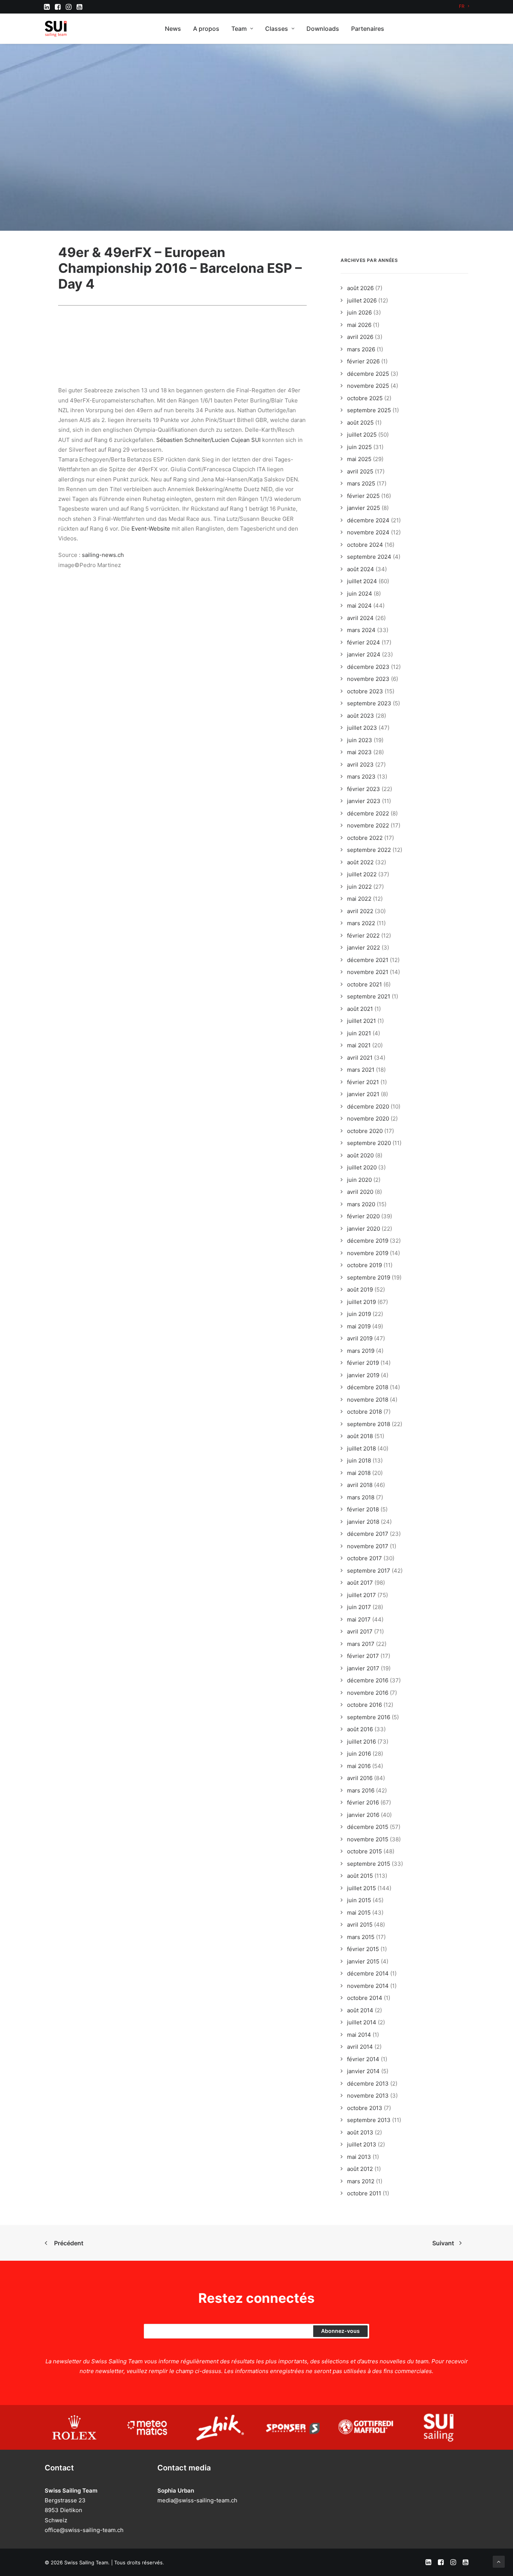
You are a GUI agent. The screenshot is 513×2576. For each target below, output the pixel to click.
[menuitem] (464, 6)
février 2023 (364, 789)
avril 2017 (360, 1631)
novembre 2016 (368, 1693)
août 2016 (360, 1729)
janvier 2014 (363, 2071)
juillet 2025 (362, 435)
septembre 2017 (369, 1571)
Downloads (323, 29)
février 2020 (363, 1216)
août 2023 (361, 716)
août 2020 (360, 1155)
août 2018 (360, 1436)
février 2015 (363, 1949)
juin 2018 (359, 1460)
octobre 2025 (365, 398)
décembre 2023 (368, 667)
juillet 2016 (361, 1742)
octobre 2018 (364, 1412)
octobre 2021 (364, 984)
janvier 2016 (363, 1815)
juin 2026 (359, 312)
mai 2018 (359, 1473)
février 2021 (363, 1082)
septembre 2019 (369, 1277)
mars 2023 (361, 777)
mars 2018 (361, 1497)
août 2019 (360, 1290)
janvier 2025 (364, 508)
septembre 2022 (369, 850)
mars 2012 (361, 2181)
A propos (206, 29)
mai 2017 (359, 1619)
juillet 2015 (361, 1888)
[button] (47, 7)
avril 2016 (360, 1778)
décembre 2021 (368, 960)
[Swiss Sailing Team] (56, 29)
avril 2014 (360, 2047)
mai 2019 (359, 1326)
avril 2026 (360, 337)
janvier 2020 (364, 1229)
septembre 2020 (369, 1143)
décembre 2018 (368, 1387)
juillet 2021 (361, 1021)
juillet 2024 (362, 581)
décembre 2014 (368, 1973)
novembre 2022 (368, 825)
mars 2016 (361, 1790)
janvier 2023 (364, 801)
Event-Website (151, 529)
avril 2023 (360, 765)
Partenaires (368, 29)
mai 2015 (359, 1913)
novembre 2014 (368, 1986)
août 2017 (360, 1583)
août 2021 (360, 1009)
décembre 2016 (368, 1680)
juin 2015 (359, 1900)
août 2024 (361, 569)
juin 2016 (359, 1754)
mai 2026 (359, 325)
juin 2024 (360, 594)
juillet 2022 (362, 874)
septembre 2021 (369, 996)
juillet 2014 (362, 2022)
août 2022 (360, 862)
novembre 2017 (368, 1546)
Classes (277, 29)
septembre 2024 (369, 557)
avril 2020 (360, 1192)
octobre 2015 (364, 1851)
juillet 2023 (362, 728)
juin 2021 (359, 1033)
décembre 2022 (368, 813)
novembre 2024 (368, 532)
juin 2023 (360, 740)
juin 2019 (359, 1314)
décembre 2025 (368, 374)
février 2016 (363, 1802)
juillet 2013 (362, 2144)
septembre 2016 (369, 1717)
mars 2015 (361, 1937)
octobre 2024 (365, 545)
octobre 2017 (364, 1558)
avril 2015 (360, 1925)
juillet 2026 (362, 300)
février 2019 (363, 1363)
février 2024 (364, 642)
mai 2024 (359, 606)
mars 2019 (361, 1351)
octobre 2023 (365, 691)
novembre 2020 (368, 1119)
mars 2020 (361, 1204)
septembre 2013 (369, 2120)
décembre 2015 (368, 1827)
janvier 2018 (363, 1522)
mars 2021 (361, 1070)
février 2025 (363, 496)
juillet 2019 (361, 1302)
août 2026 (360, 288)
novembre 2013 (368, 2096)
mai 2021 (359, 1045)
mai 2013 (359, 2157)
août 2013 (360, 2132)
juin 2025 (359, 447)
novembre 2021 (368, 972)
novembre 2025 (368, 386)
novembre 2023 (368, 679)
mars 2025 (361, 483)
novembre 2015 (368, 1839)
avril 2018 (360, 1485)
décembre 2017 (368, 1534)
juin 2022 (359, 887)
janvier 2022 (364, 948)
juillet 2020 (362, 1167)
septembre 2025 (369, 410)
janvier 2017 (363, 1668)
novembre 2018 (368, 1400)
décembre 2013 (368, 2084)
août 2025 (360, 423)
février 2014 (363, 2059)
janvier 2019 (363, 1375)
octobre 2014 (365, 1998)
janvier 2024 (364, 654)
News (173, 29)
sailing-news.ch (103, 555)
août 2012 (360, 2169)
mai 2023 (359, 752)
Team (239, 29)
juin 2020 (359, 1180)
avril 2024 (360, 618)
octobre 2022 (365, 838)
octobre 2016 (364, 1705)
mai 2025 (359, 459)
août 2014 (360, 2010)
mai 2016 (359, 1766)
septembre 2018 (369, 1424)
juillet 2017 (361, 1595)
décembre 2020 (368, 1106)
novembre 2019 (368, 1253)
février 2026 (363, 361)
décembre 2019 (368, 1241)
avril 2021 (360, 1058)
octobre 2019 (364, 1265)
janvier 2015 (363, 1961)
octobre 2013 (365, 2108)
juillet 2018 (361, 1448)
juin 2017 (359, 1607)
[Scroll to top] (499, 2561)
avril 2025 (360, 471)
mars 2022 (361, 923)
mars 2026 (361, 349)
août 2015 (360, 1876)
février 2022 (363, 936)
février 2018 (363, 1509)
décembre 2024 (368, 520)
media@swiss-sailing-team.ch (197, 2500)
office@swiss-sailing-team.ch (84, 2530)
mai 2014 (359, 2035)
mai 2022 (359, 899)
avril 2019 (360, 1338)
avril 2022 (360, 911)
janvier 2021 (363, 1094)
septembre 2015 (369, 1864)
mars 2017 (361, 1644)
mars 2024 (361, 630)
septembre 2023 (369, 703)
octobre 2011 (364, 2193)
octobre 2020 (365, 1131)
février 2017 (363, 1656)
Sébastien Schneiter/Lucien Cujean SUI (208, 440)
